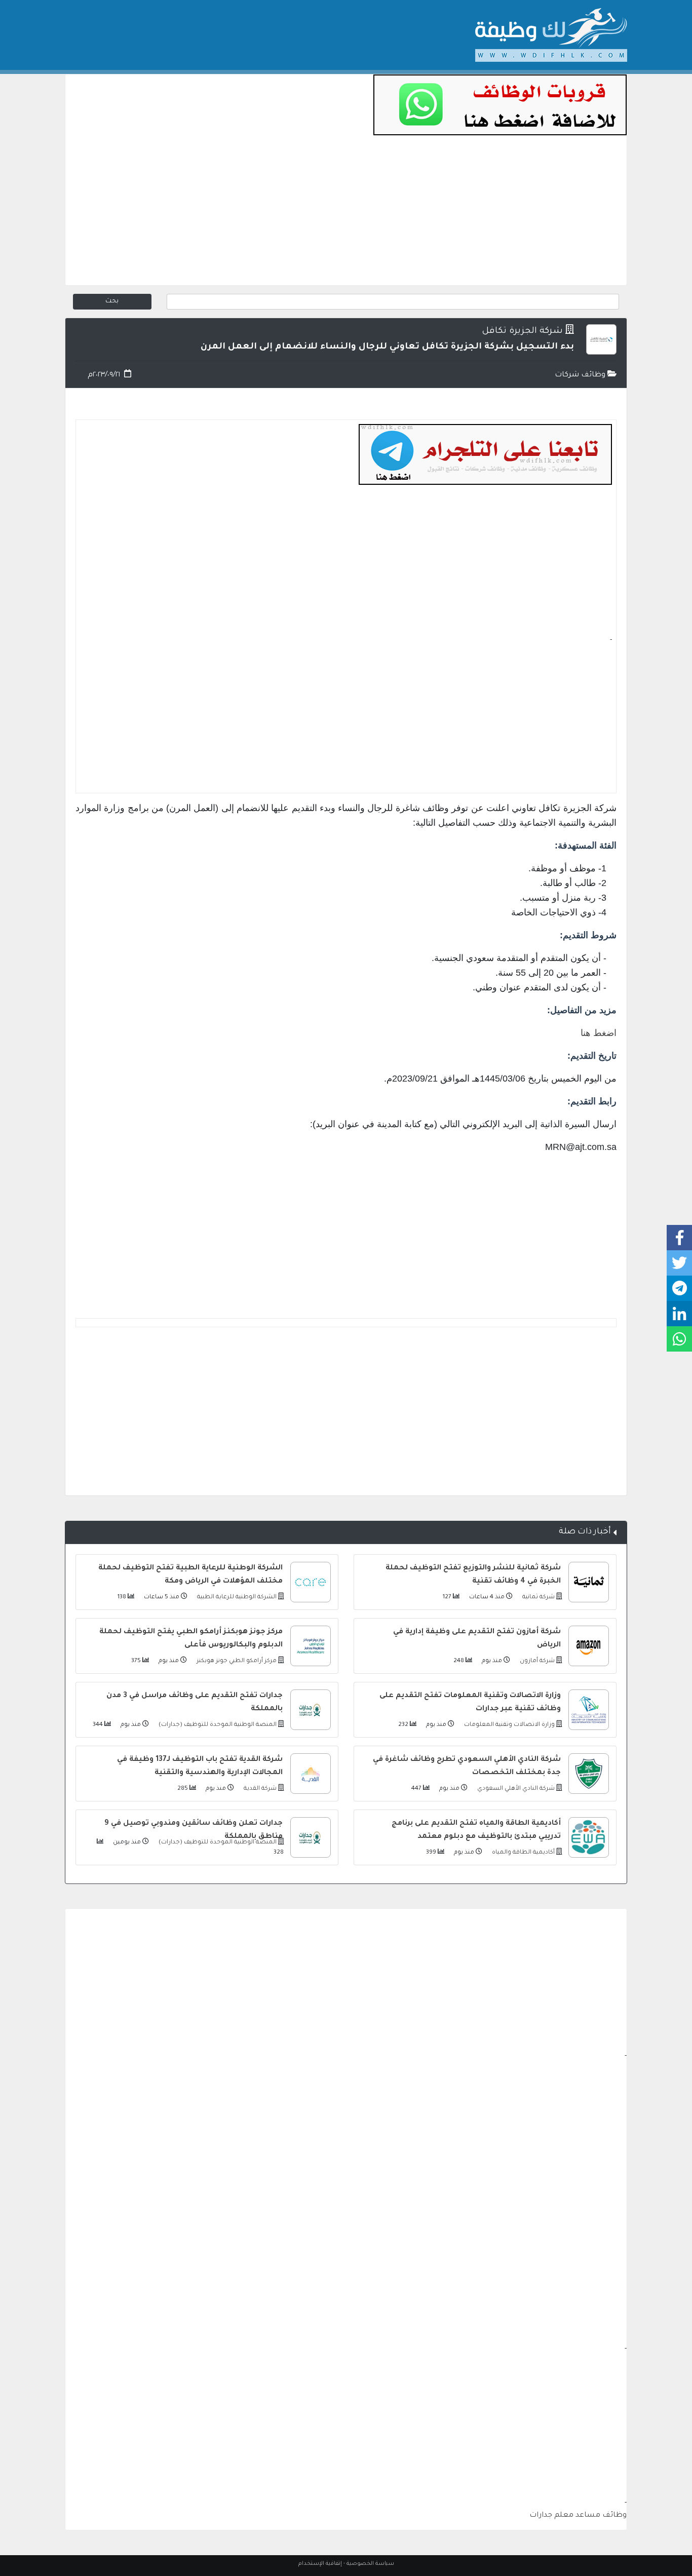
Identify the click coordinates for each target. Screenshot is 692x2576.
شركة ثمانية (538, 1598)
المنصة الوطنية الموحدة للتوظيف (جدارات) (217, 1725)
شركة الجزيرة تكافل (522, 332)
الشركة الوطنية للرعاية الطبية (236, 1598)
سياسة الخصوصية (370, 2564)
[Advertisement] (346, 214)
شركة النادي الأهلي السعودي (515, 1789)
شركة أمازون (536, 1661)
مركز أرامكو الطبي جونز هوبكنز (236, 1661)
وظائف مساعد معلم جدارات (578, 2516)
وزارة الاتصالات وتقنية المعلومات (509, 1725)
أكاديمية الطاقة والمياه (523, 1853)
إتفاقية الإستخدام (320, 2564)
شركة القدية (259, 1789)
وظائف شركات (581, 375)
